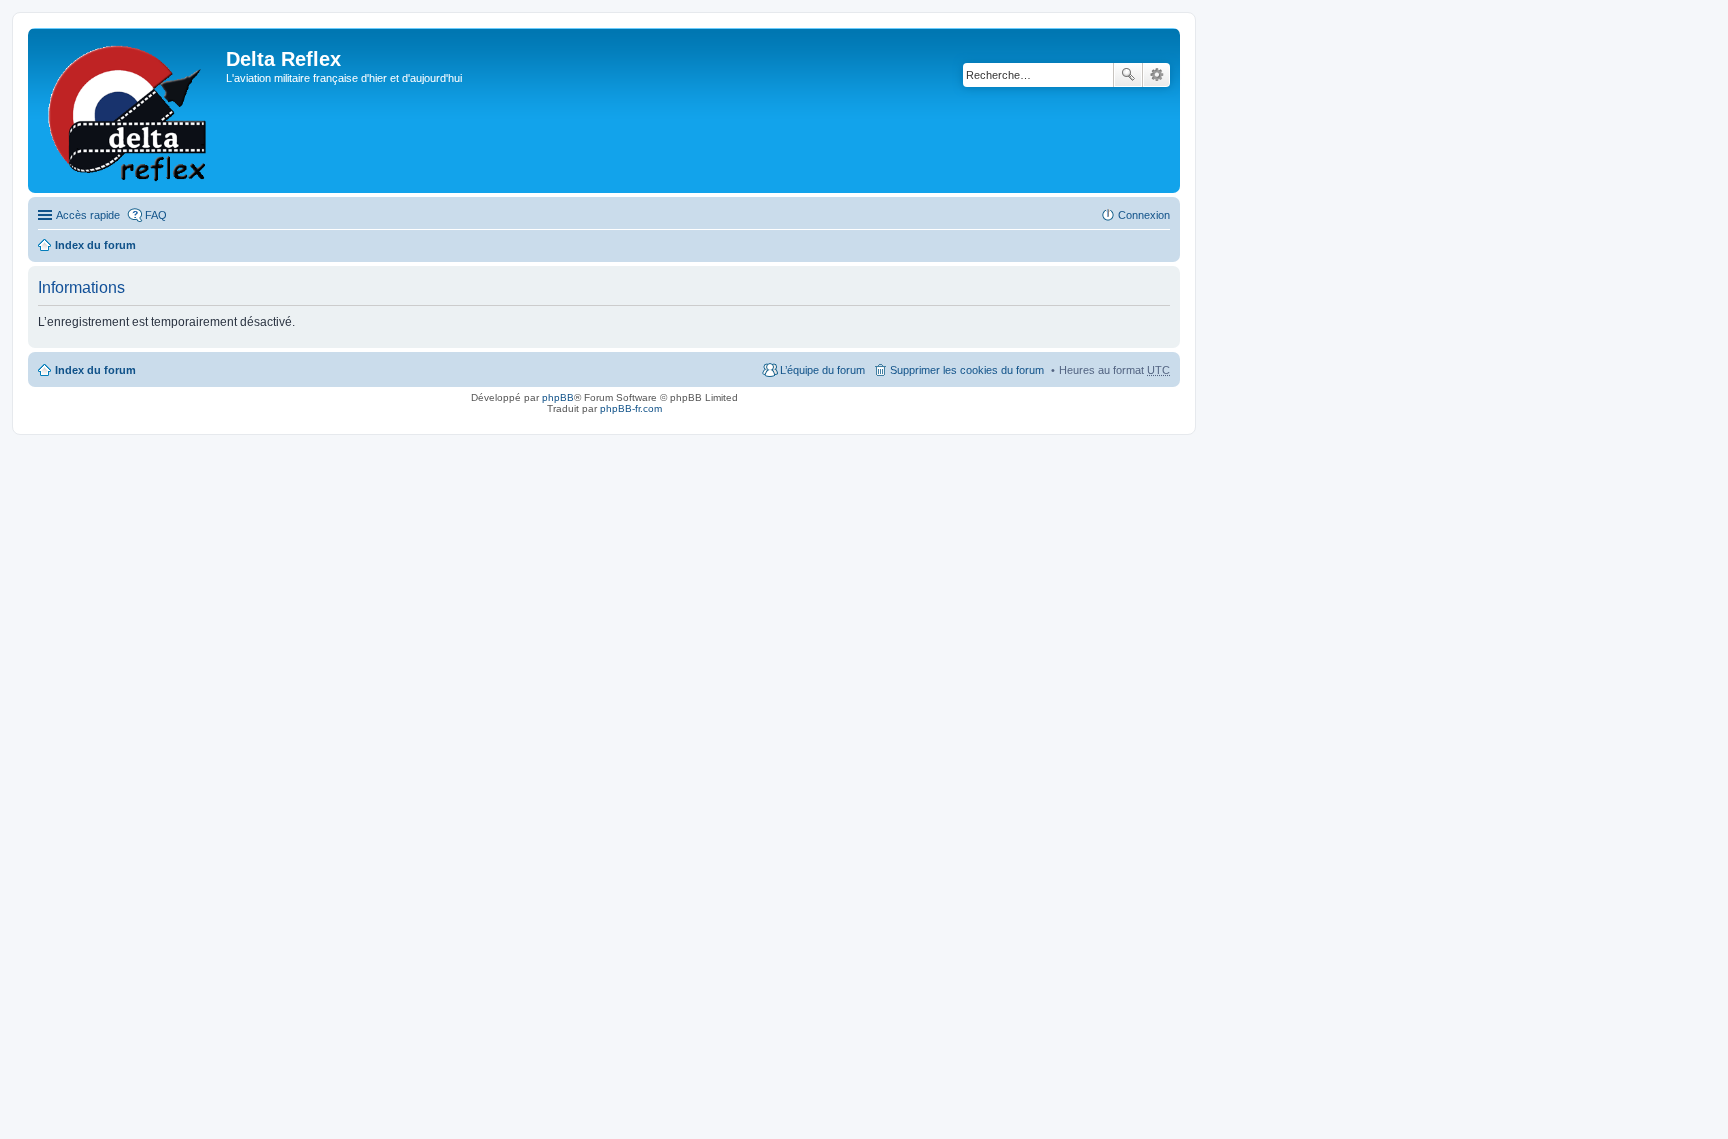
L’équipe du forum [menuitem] (822, 370)
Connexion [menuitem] (1144, 215)
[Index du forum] (129, 110)
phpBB (558, 397)
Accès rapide (88, 215)
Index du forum (95, 245)
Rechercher (1128, 75)
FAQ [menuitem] (156, 215)
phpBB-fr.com (631, 408)
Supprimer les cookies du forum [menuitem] (967, 370)
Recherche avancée (1156, 75)
